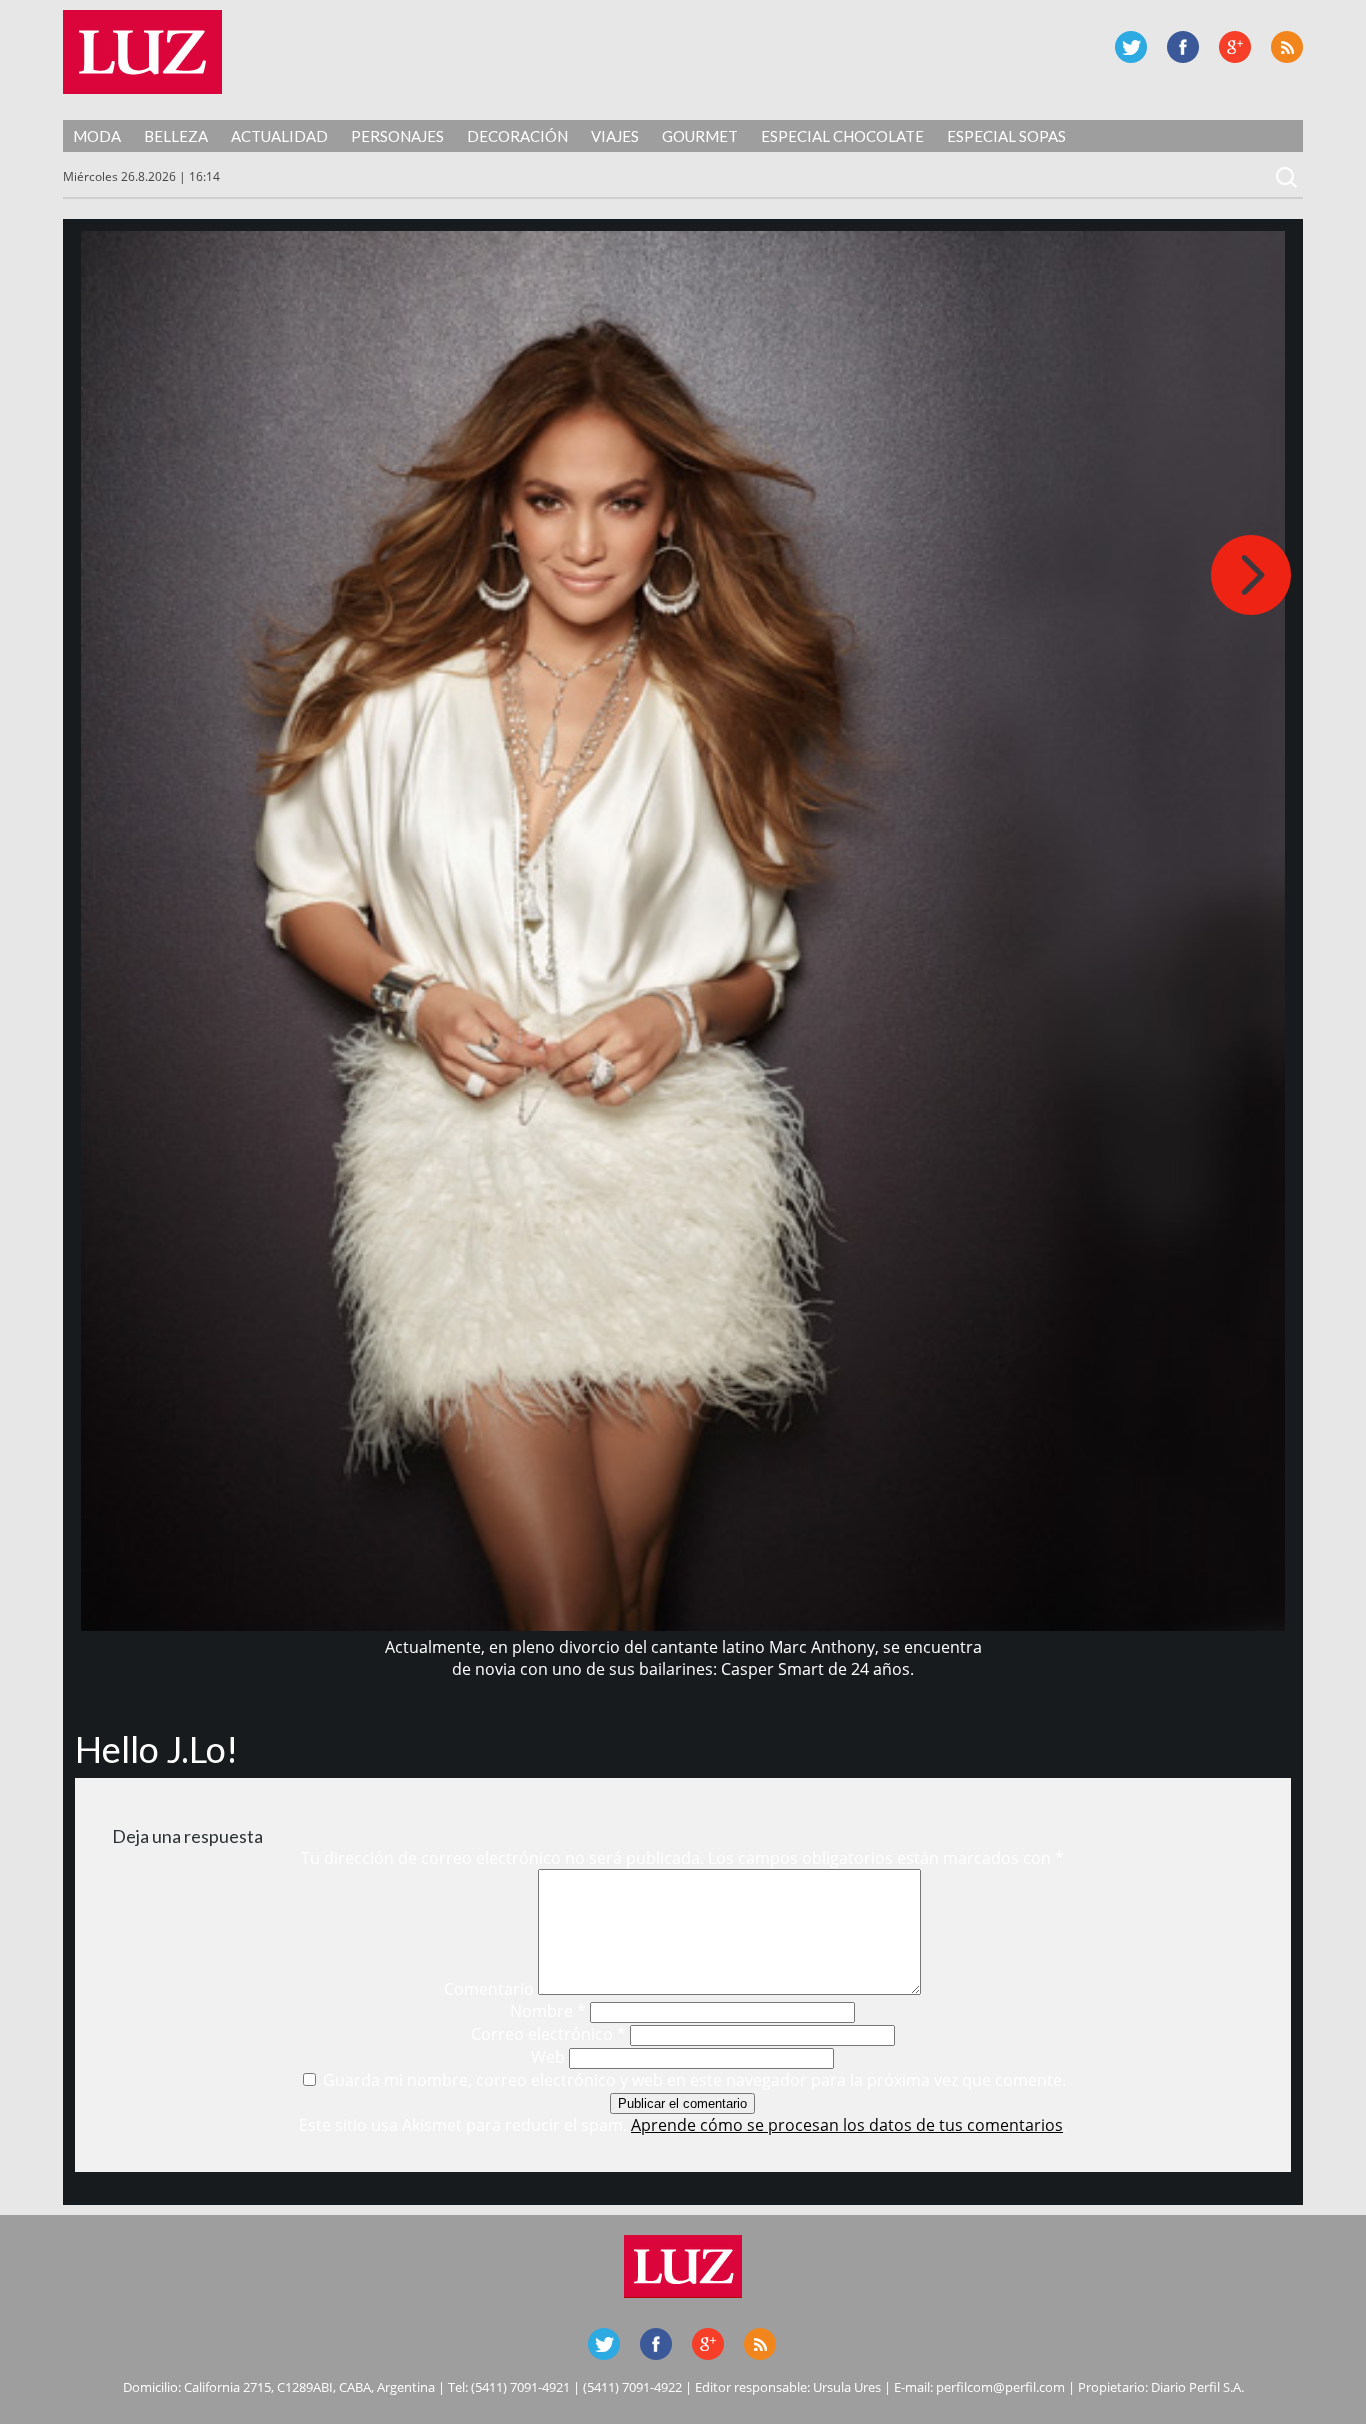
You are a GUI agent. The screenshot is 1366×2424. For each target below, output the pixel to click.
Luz (142, 52)
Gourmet (700, 136)
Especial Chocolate (842, 136)
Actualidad (279, 136)
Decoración (517, 136)
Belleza (176, 136)
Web (548, 2057)
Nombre (548, 2011)
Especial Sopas (1006, 136)
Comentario (489, 1989)
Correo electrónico (548, 2034)
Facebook (1183, 47)
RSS (1287, 47)
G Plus (1235, 47)
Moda (97, 136)
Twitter (1131, 47)
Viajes (615, 136)
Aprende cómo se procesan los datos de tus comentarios (847, 2125)
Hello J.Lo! (156, 1749)
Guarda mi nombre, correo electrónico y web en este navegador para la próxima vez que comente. (694, 2080)
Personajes (397, 136)
